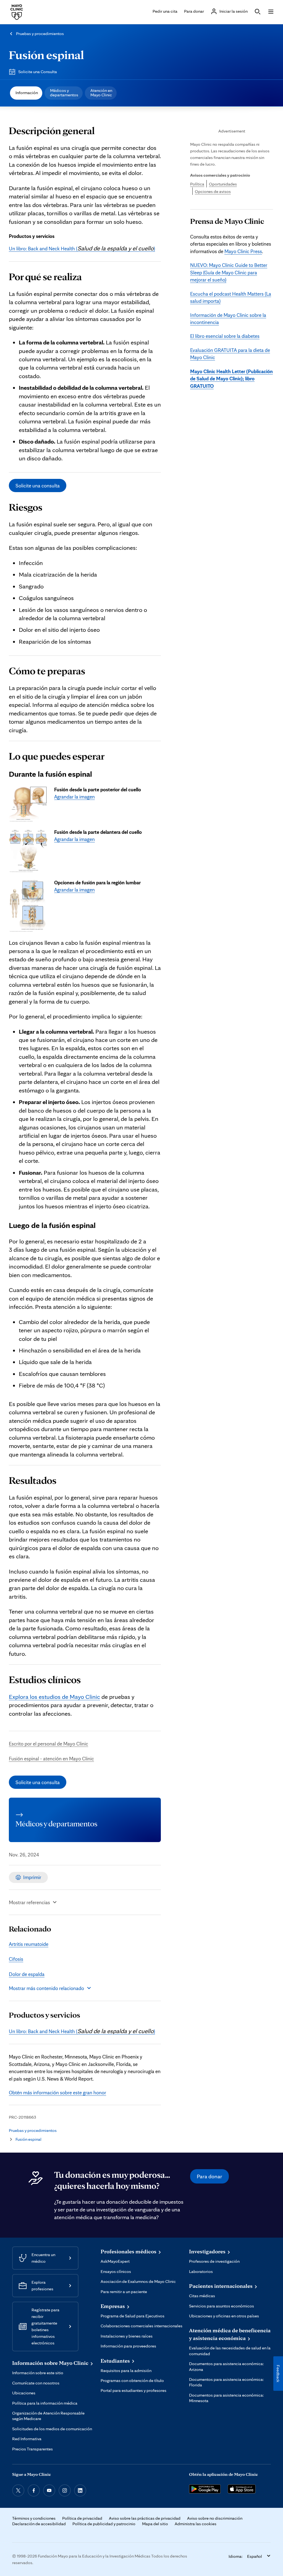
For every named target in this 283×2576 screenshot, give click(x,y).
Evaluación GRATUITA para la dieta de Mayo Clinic (230, 354)
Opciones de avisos (213, 191)
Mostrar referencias (29, 1902)
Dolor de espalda (27, 1974)
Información (27, 93)
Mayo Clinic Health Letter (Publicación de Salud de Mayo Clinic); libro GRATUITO (231, 379)
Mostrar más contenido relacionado (46, 1988)
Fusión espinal (46, 55)
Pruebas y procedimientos (40, 34)
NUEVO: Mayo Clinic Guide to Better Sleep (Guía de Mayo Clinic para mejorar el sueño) (229, 272)
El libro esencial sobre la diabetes (225, 336)
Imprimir (32, 1877)
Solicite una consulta (38, 486)
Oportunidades (223, 184)
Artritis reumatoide (29, 1944)
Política (197, 184)
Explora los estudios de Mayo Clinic (54, 1696)
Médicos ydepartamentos (64, 93)
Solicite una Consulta (38, 72)
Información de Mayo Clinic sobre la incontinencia (228, 319)
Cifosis (16, 1959)
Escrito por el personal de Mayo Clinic (49, 1744)
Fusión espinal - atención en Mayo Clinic (51, 1758)
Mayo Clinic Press (243, 251)
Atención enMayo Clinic (101, 93)
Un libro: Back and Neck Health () (82, 248)
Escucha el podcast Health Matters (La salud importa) (231, 297)
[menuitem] (26, 93)
